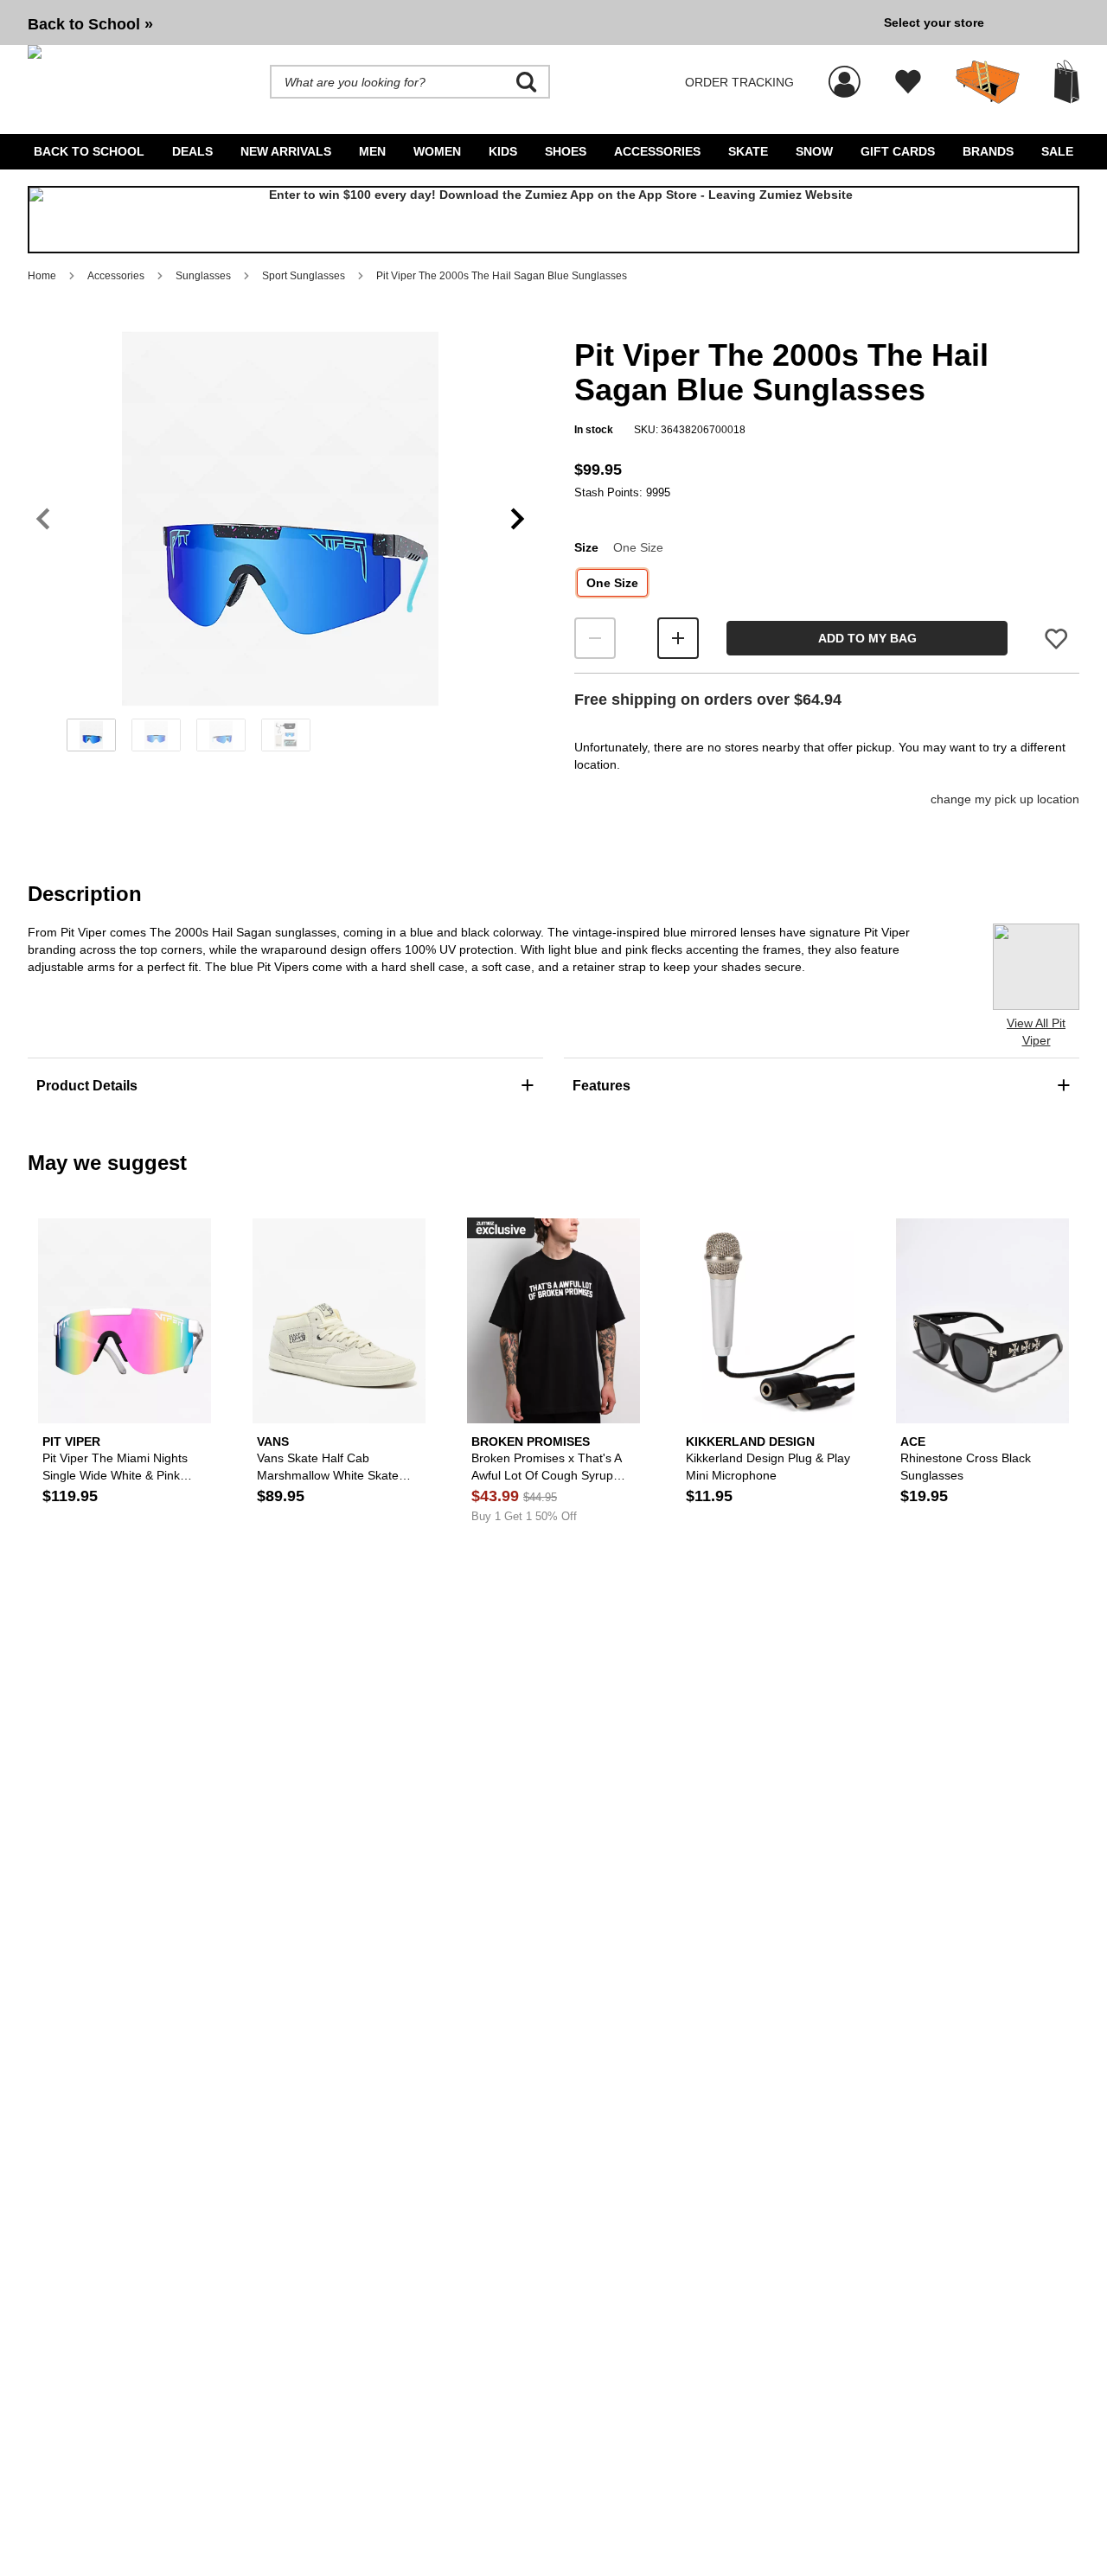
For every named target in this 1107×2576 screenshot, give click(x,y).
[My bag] (1067, 82)
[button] (280, 519)
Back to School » (90, 24)
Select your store (934, 22)
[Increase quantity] (678, 638)
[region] (280, 547)
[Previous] (43, 519)
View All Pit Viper (1036, 1032)
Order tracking (739, 82)
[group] (449, 22)
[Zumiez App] (553, 220)
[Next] (518, 519)
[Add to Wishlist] (1056, 639)
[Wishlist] (908, 82)
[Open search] (527, 82)
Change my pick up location (1005, 799)
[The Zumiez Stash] (988, 82)
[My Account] (845, 73)
